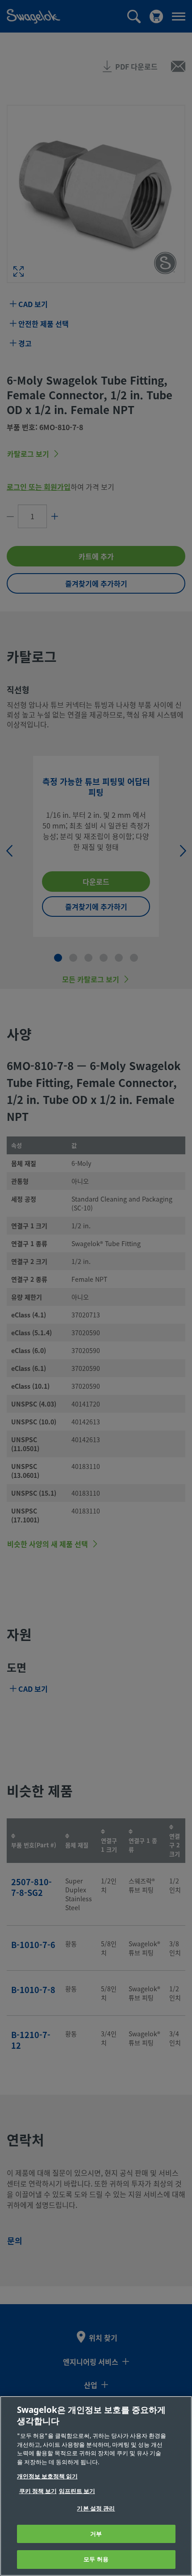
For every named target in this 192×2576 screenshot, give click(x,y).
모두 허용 (96, 2559)
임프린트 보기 (77, 2491)
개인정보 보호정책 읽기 (47, 2476)
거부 (96, 2534)
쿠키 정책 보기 (38, 2491)
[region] (96, 2486)
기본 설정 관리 (96, 2508)
